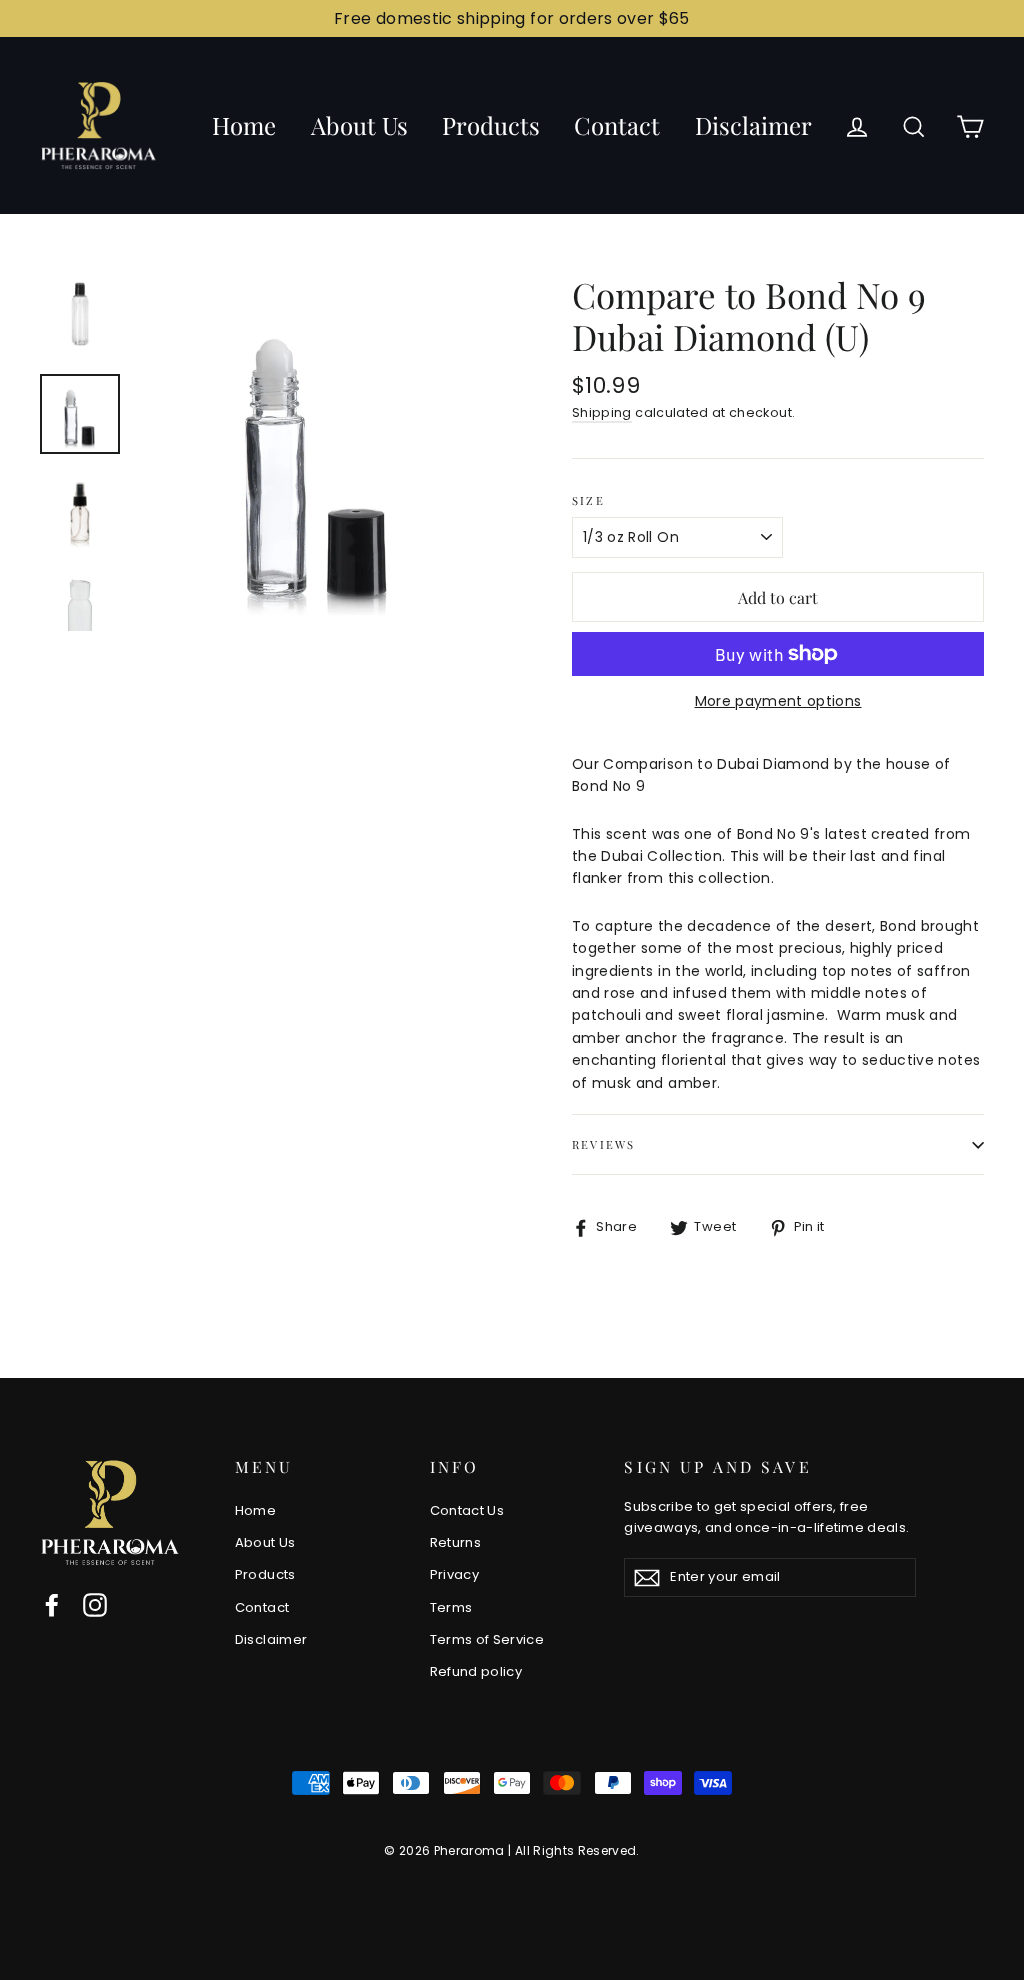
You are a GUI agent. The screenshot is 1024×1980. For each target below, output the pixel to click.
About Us (359, 125)
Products (491, 125)
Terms (451, 1607)
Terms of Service (487, 1639)
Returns (455, 1542)
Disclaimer (753, 125)
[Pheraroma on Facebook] (52, 1605)
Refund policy (476, 1671)
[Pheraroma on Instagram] (95, 1605)
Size (588, 500)
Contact (617, 125)
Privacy (454, 1574)
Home (244, 125)
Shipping (602, 412)
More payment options (778, 701)
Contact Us (467, 1510)
